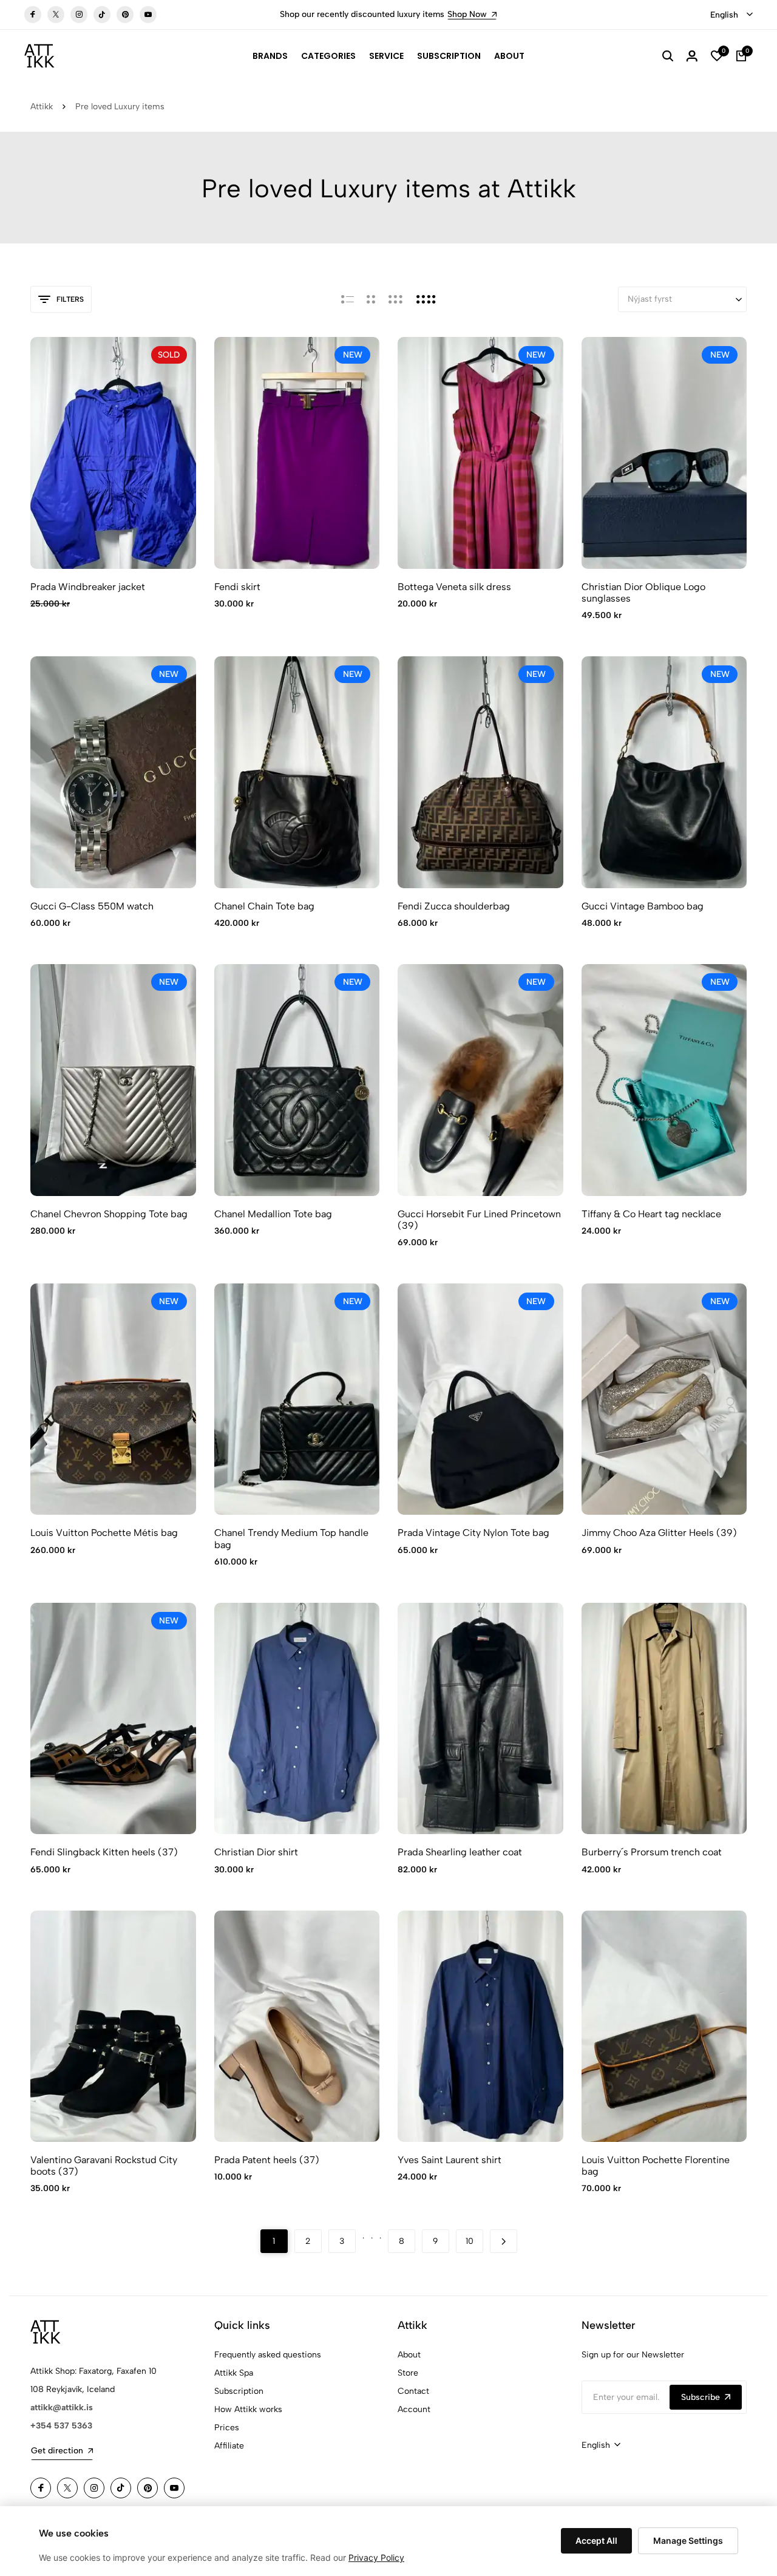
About (509, 56)
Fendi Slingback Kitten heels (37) (104, 1852)
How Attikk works (248, 2409)
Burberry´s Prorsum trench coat (652, 1852)
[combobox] (731, 15)
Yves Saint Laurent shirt (450, 2160)
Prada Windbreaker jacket (88, 587)
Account (414, 2409)
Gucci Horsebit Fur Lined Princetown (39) (479, 1220)
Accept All (596, 2540)
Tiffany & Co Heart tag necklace (651, 1214)
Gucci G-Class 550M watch (92, 906)
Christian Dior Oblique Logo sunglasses (643, 593)
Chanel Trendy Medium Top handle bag (291, 1538)
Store (408, 2373)
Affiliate (229, 2446)
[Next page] (504, 2241)
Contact (413, 2391)
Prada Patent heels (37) (267, 2160)
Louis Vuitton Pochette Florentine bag (656, 2166)
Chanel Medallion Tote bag (273, 1214)
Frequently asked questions (268, 2355)
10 (470, 2241)
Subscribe (701, 2397)
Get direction (57, 2451)
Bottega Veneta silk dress (454, 587)
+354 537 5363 (61, 2426)
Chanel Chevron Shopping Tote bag (109, 1214)
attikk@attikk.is (62, 2408)
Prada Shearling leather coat (460, 1852)
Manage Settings (688, 2540)
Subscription (449, 56)
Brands (270, 56)
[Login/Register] (692, 56)
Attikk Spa (234, 2373)
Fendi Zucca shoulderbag (454, 906)
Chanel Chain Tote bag (264, 906)
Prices (227, 2428)
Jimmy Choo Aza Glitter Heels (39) (659, 1533)
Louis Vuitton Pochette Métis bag (104, 1533)
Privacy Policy (376, 2557)
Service (386, 56)
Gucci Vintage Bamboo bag (643, 906)
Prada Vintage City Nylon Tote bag (473, 1533)
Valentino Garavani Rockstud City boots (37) (104, 2166)
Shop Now (432, 14)
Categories (328, 56)
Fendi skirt (237, 587)
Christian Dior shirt (256, 1852)
